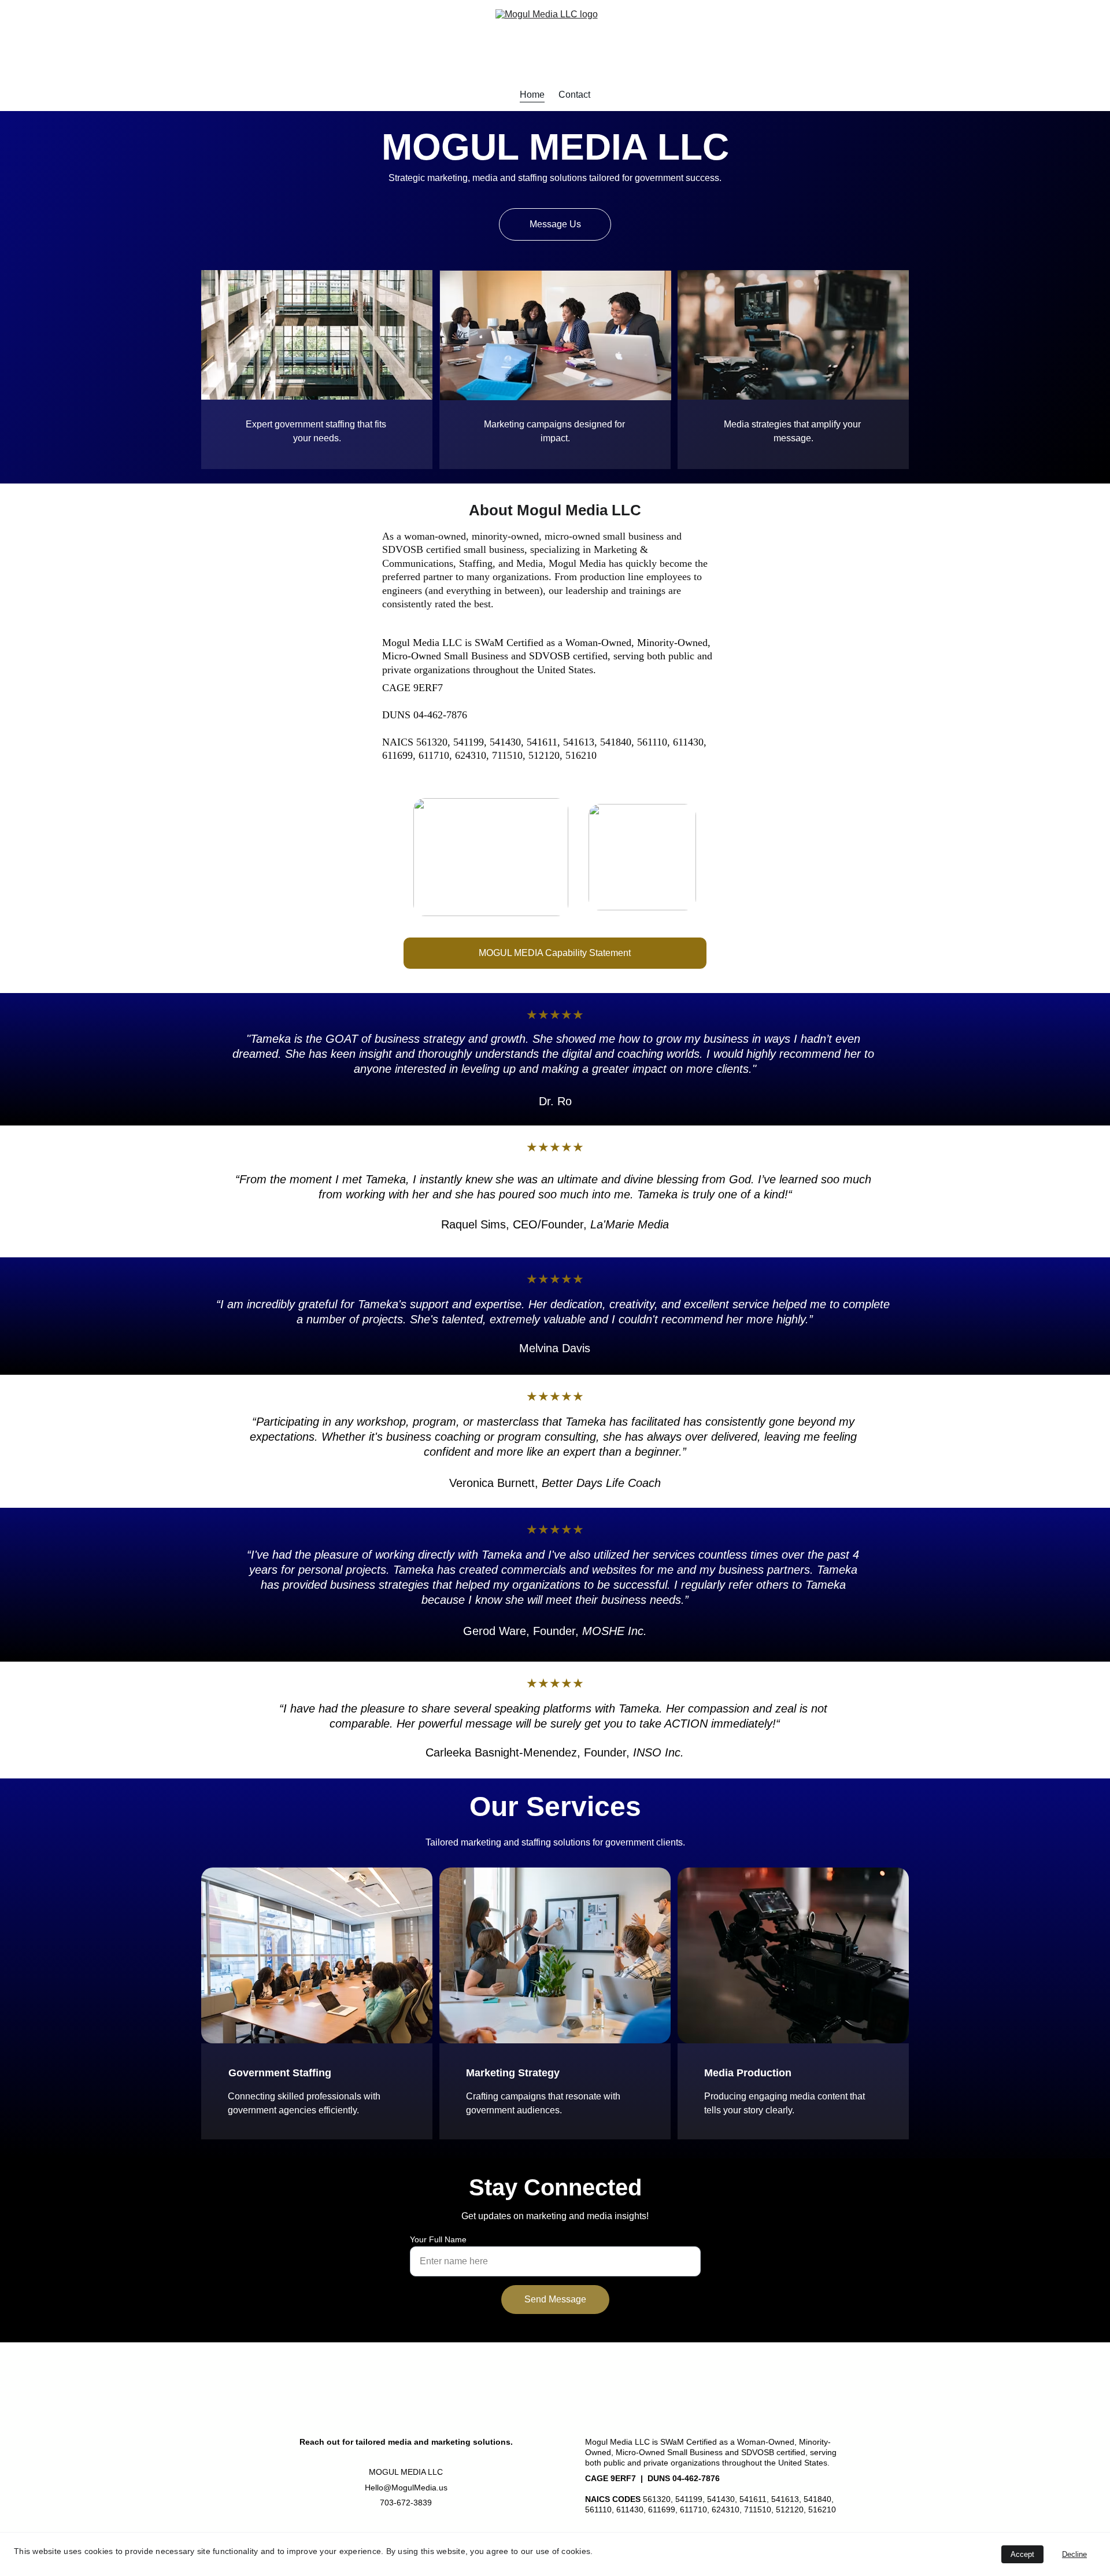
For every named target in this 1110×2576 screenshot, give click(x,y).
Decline (1074, 2554)
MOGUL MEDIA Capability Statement (555, 953)
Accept (1022, 2554)
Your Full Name (438, 2239)
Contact (574, 95)
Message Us (555, 224)
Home (532, 95)
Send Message (555, 2299)
